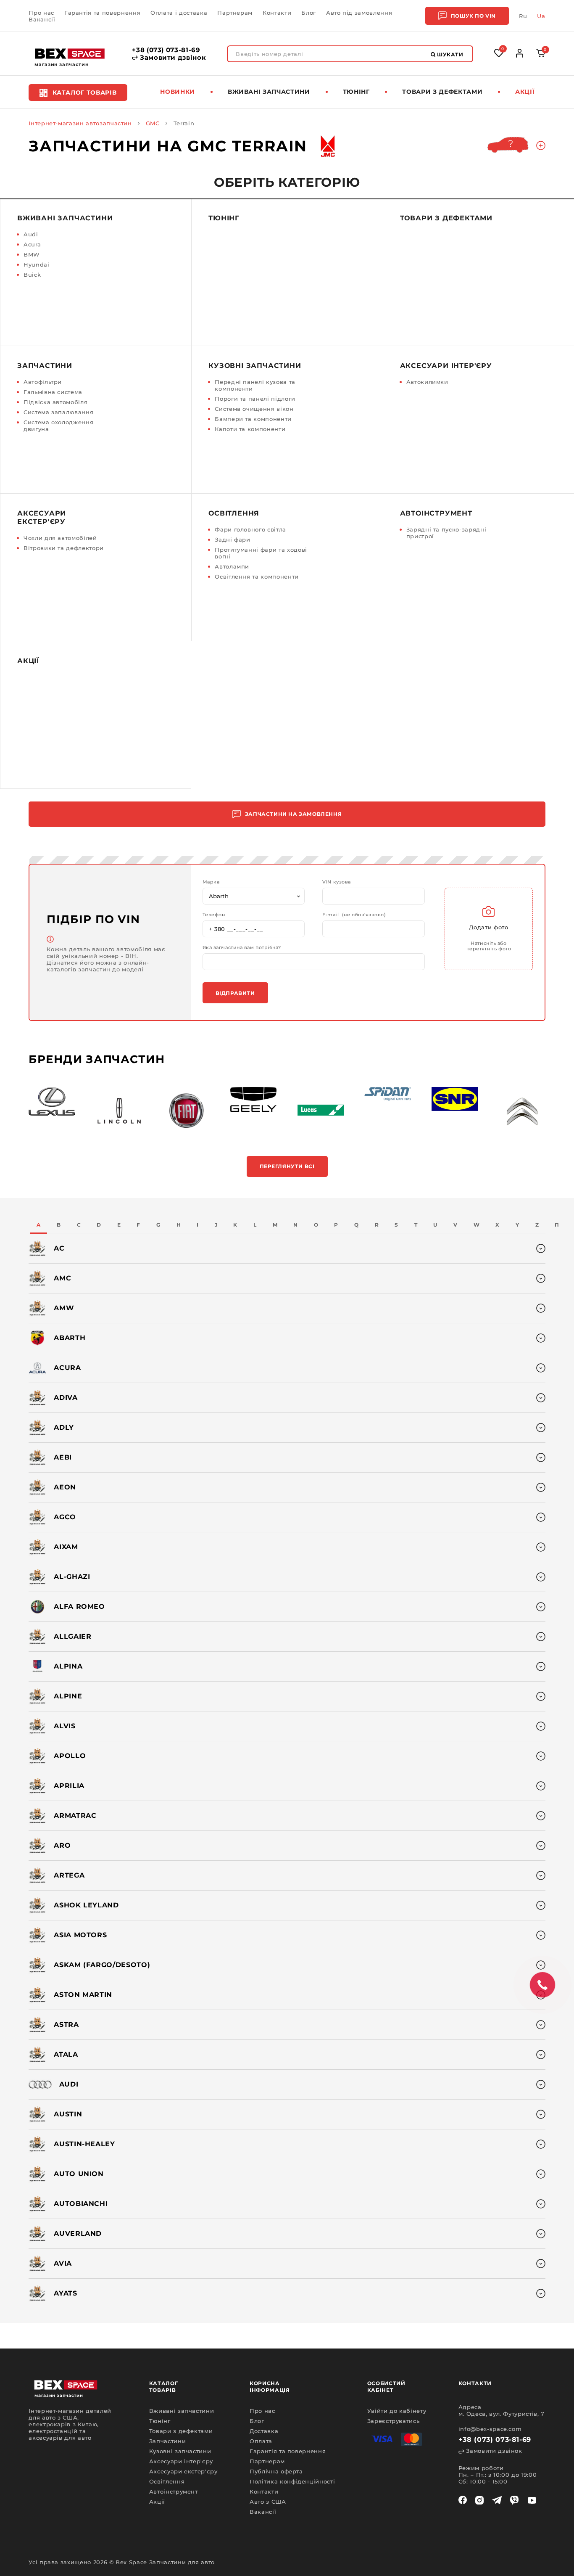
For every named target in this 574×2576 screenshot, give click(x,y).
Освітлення (234, 513)
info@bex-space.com (490, 2429)
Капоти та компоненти (250, 429)
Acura (32, 244)
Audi (31, 234)
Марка (211, 882)
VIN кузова (337, 882)
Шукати (450, 54)
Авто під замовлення (359, 13)
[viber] (514, 2500)
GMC (153, 123)
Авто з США (268, 2502)
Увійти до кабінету (397, 2411)
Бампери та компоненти (253, 419)
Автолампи (232, 566)
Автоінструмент (436, 513)
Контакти (277, 13)
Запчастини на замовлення (293, 814)
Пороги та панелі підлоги (255, 399)
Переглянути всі (287, 1166)
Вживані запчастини (269, 92)
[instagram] (479, 2500)
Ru (523, 16)
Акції (525, 92)
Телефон (214, 915)
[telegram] (497, 2500)
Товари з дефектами (442, 92)
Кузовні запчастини (255, 366)
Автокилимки (427, 382)
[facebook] (463, 2500)
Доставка (264, 2431)
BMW (32, 254)
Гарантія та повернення (102, 13)
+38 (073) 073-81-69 (166, 50)
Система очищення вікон (254, 409)
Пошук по (473, 16)
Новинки (178, 92)
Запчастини (45, 366)
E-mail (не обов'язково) (354, 915)
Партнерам (235, 13)
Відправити (235, 993)
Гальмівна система (53, 392)
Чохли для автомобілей (60, 538)
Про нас (41, 13)
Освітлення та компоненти (257, 577)
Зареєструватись (394, 2421)
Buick (32, 275)
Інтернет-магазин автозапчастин (80, 123)
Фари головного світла (250, 529)
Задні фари (233, 540)
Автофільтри (43, 382)
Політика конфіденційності (292, 2481)
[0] (541, 55)
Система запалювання (58, 412)
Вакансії (42, 19)
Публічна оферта (276, 2471)
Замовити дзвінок (172, 58)
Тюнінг (356, 92)
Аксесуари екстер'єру (42, 517)
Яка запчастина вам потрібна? (242, 948)
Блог (309, 13)
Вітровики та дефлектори (64, 548)
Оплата (261, 2441)
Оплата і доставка (179, 13)
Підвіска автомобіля (55, 402)
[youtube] (532, 2500)
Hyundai (37, 264)
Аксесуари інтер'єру (446, 366)
